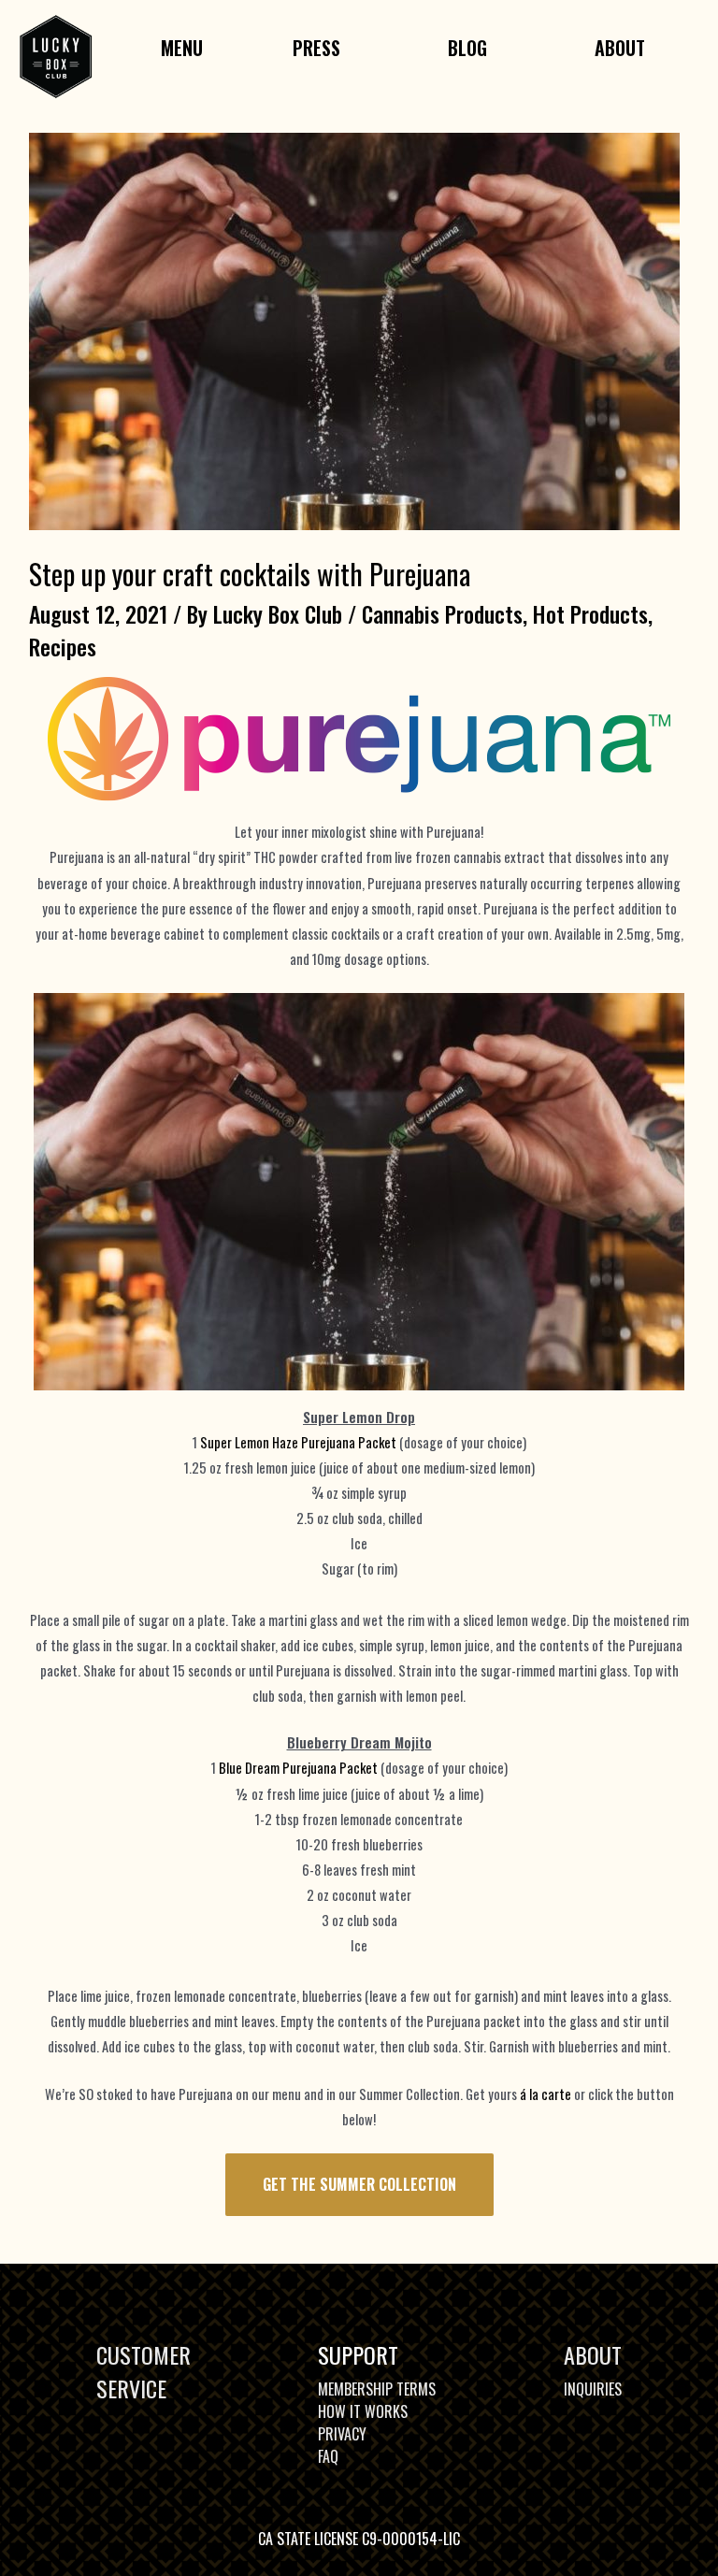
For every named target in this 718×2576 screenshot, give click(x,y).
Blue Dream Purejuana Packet (300, 1768)
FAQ (328, 2456)
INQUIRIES (593, 2389)
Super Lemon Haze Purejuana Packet (298, 1442)
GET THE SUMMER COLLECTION (359, 2184)
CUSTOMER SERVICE (144, 2371)
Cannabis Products (442, 614)
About (620, 48)
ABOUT (593, 2354)
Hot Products (590, 614)
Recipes (63, 647)
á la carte (546, 2094)
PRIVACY (342, 2434)
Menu (182, 48)
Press (316, 48)
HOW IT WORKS (363, 2411)
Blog (467, 48)
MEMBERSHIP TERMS (377, 2389)
